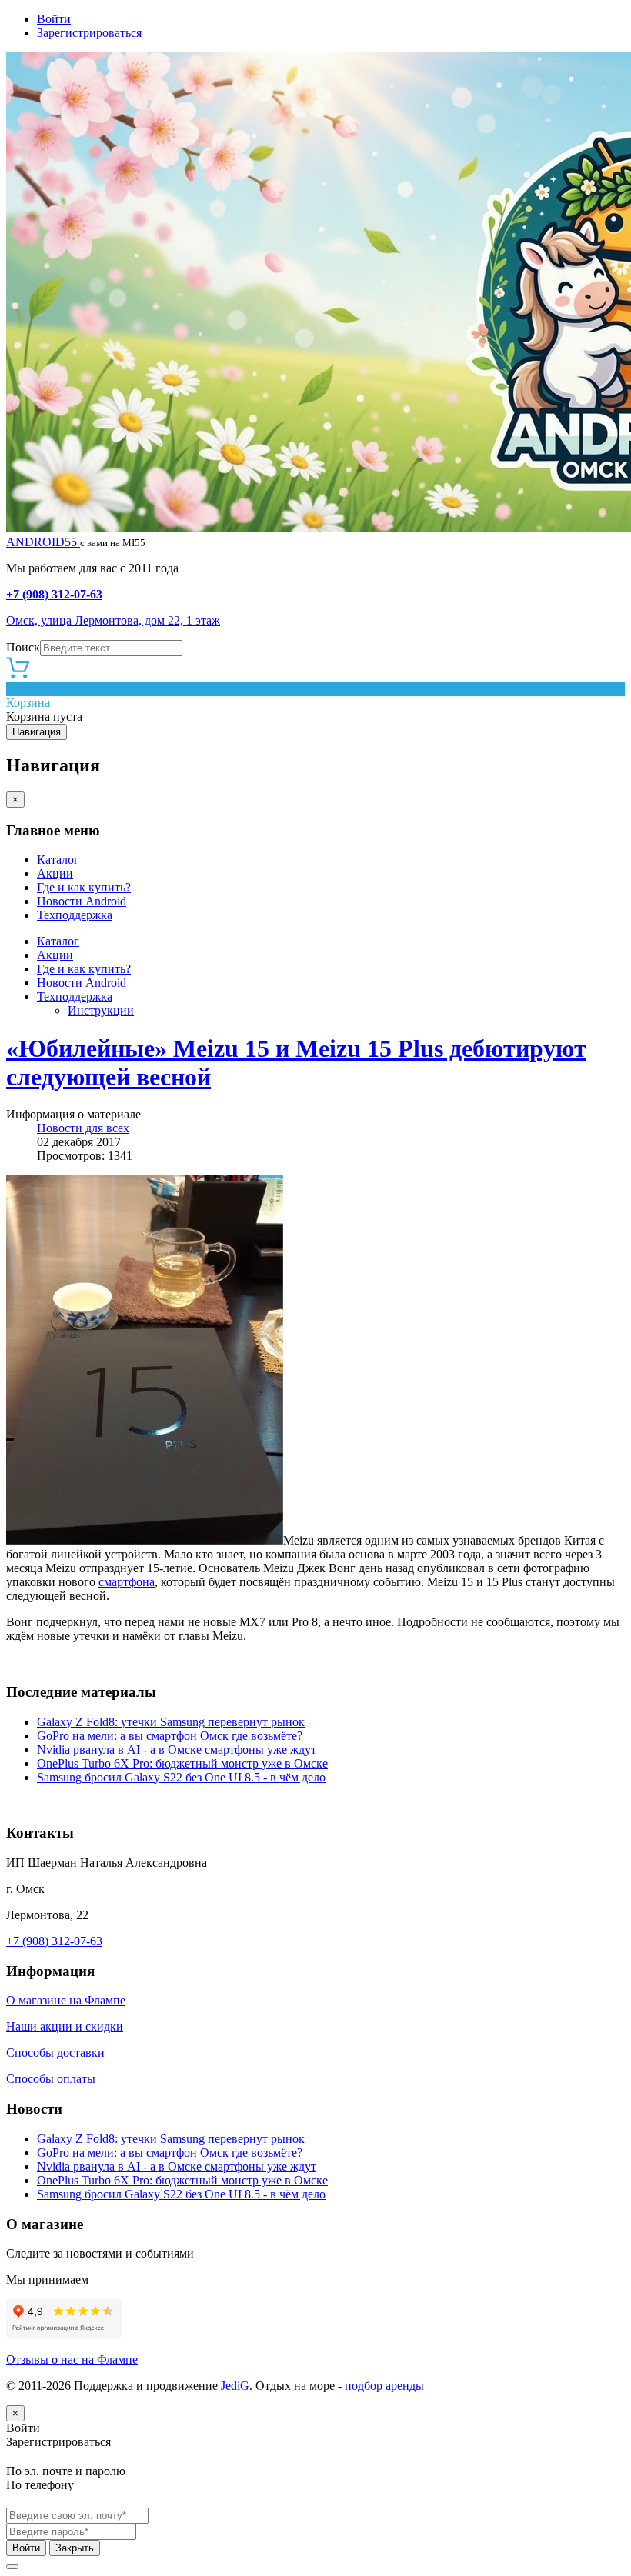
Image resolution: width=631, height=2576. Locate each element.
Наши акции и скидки (65, 2026)
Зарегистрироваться (89, 33)
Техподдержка (75, 915)
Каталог (58, 860)
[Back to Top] (12, 2567)
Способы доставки (55, 2053)
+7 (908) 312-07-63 (54, 594)
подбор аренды (384, 2386)
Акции (55, 873)
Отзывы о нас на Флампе (72, 2359)
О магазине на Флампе (66, 2000)
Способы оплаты (51, 2079)
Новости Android (82, 901)
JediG (235, 2386)
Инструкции (101, 1010)
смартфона (127, 1582)
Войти (54, 19)
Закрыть (75, 2548)
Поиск (23, 647)
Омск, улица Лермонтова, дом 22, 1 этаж (113, 620)
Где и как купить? (84, 887)
